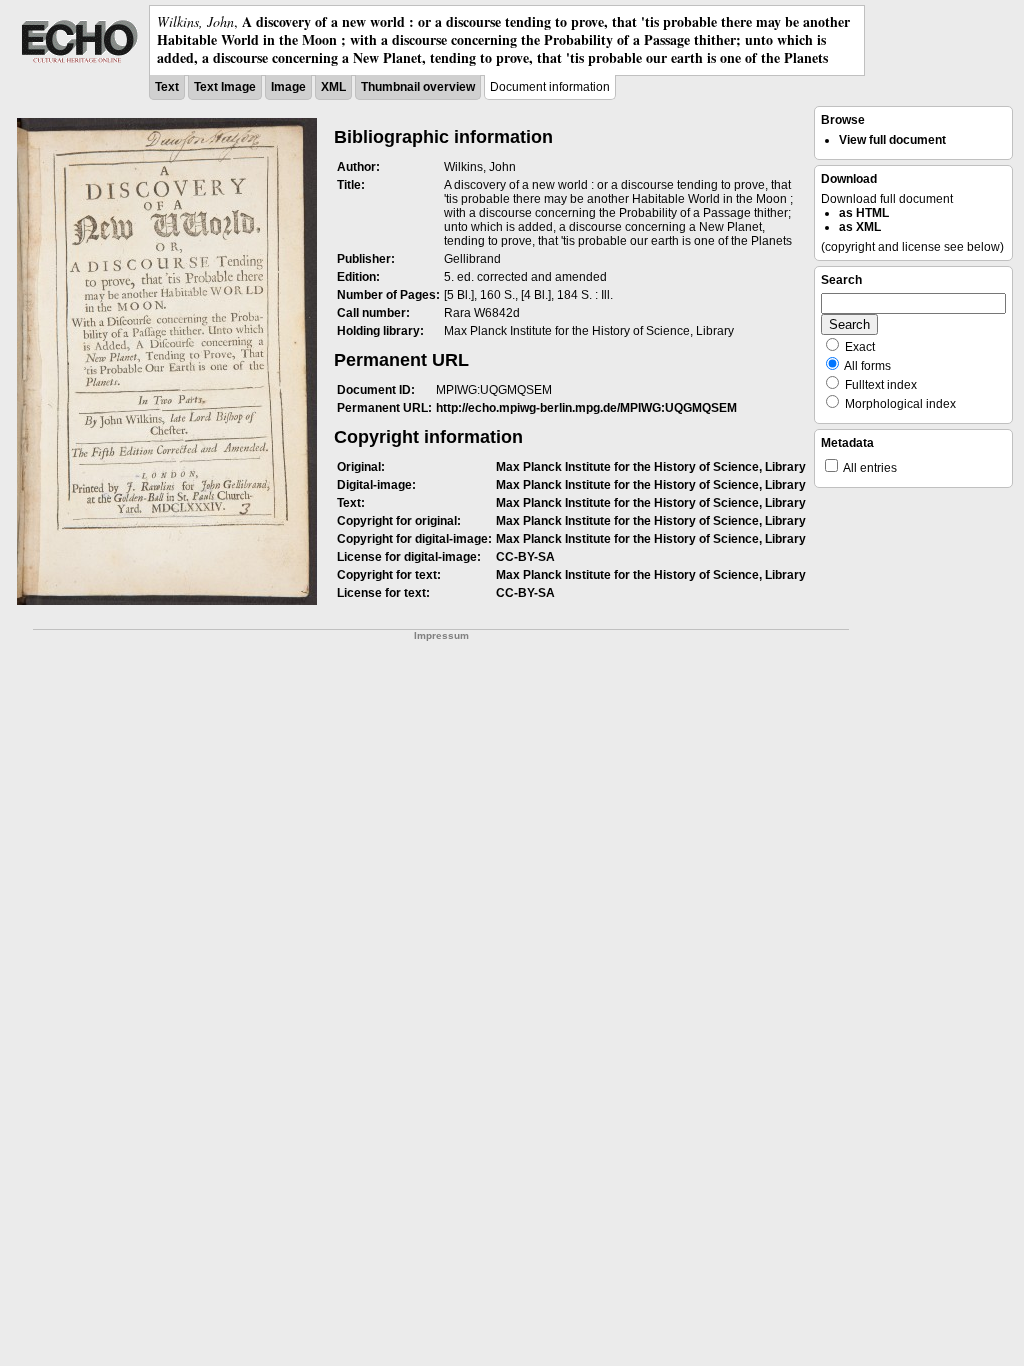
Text (167, 87)
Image (288, 87)
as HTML (864, 213)
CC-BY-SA (525, 557)
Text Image (225, 87)
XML (333, 87)
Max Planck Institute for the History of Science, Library (651, 467)
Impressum (441, 635)
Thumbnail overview (418, 87)
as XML (860, 227)
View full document (892, 140)
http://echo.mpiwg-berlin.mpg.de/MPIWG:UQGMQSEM (586, 408)
